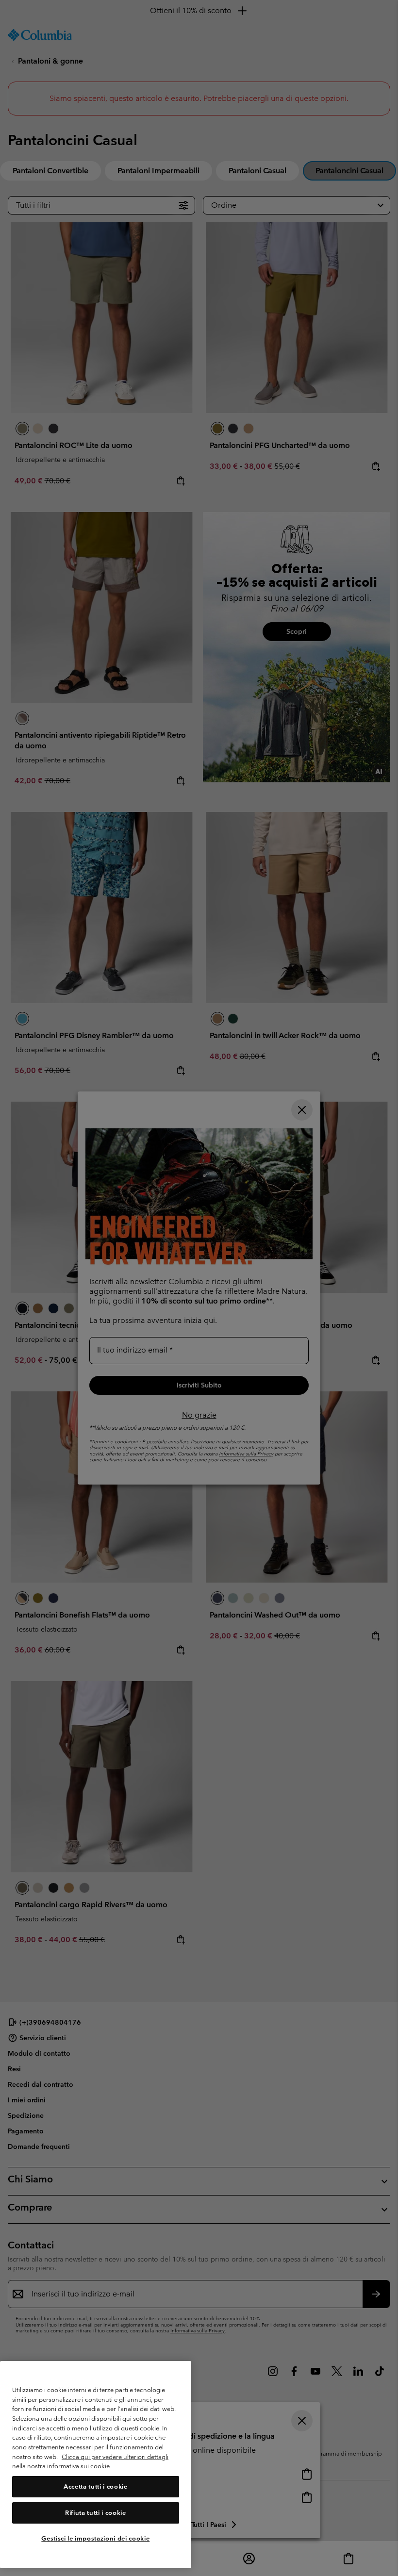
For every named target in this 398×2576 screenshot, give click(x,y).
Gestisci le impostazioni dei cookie (95, 2538)
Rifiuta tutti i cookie (95, 2513)
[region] (96, 2465)
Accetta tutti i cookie (95, 2486)
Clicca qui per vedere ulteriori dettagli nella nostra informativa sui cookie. (90, 2462)
